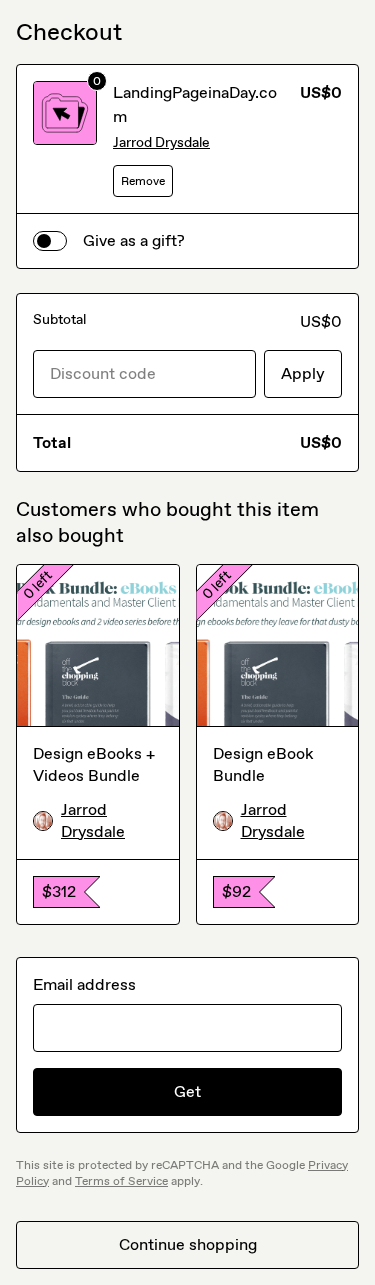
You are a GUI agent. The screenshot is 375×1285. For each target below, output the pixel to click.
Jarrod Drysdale (161, 142)
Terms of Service (121, 1181)
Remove (143, 181)
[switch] (50, 241)
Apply (303, 373)
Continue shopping (188, 1244)
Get (187, 1091)
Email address (84, 984)
